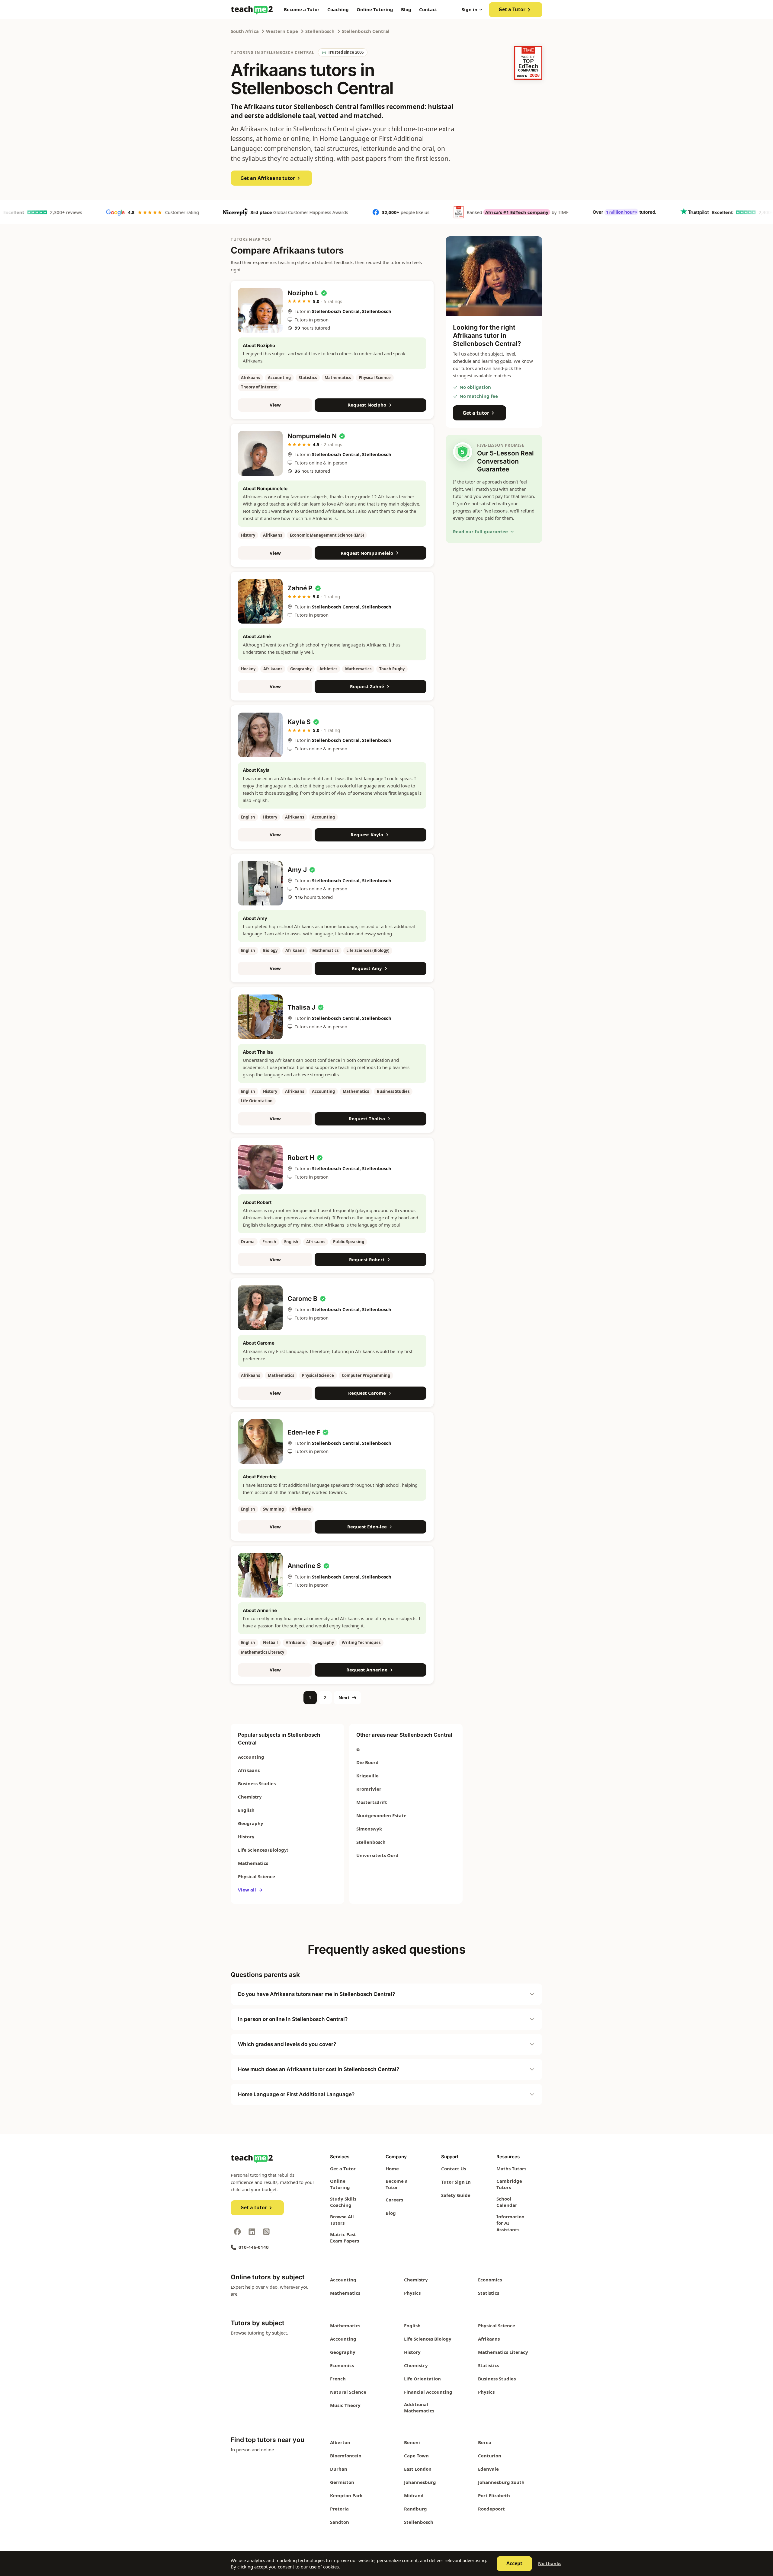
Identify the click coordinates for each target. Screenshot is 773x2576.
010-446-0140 (254, 2247)
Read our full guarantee (480, 531)
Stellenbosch (320, 31)
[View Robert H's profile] (260, 1167)
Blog (406, 9)
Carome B (302, 1299)
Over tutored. (566, 212)
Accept (514, 2563)
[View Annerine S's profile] (260, 1575)
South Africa (245, 31)
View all (250, 1890)
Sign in (470, 9)
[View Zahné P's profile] (260, 601)
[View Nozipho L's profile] (260, 310)
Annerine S (304, 1566)
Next (344, 1697)
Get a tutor (476, 413)
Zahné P (300, 588)
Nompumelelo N (312, 436)
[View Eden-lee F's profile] (260, 1441)
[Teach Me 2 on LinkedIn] (252, 2232)
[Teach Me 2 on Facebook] (237, 2232)
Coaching (338, 9)
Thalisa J (301, 1007)
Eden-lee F (304, 1432)
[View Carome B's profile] (260, 1308)
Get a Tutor (512, 9)
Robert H (301, 1158)
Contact (428, 9)
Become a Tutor (302, 9)
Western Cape (282, 31)
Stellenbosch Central (366, 31)
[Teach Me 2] (252, 10)
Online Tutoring (375, 9)
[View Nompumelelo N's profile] (260, 453)
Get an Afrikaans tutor (268, 178)
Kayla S (299, 722)
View (275, 405)
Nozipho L (303, 293)
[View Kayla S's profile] (260, 735)
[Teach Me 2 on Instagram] (266, 2232)
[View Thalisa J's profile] (260, 1017)
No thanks (550, 2563)
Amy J (297, 870)
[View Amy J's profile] (260, 883)
